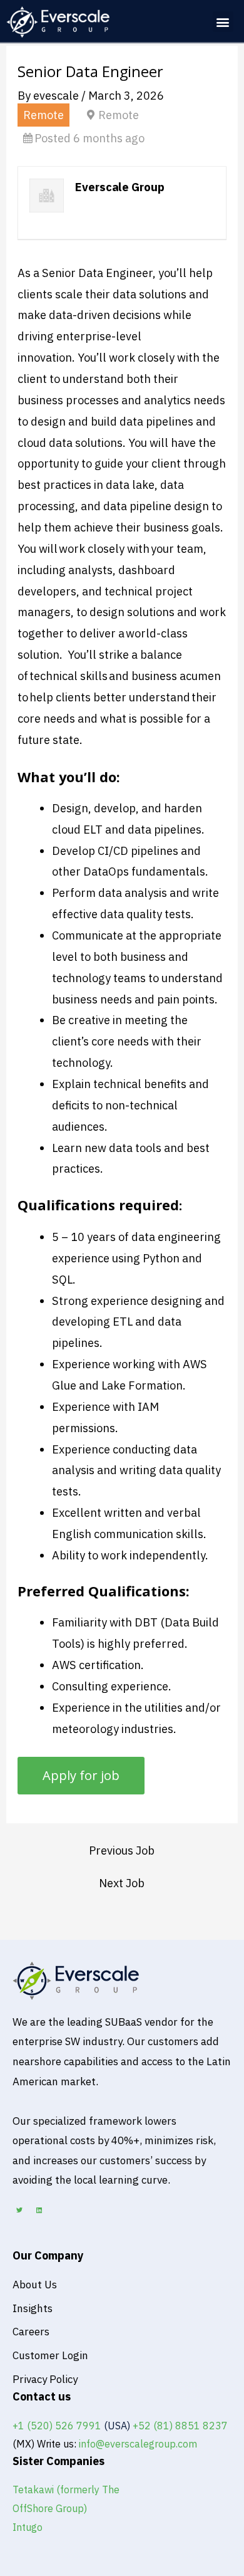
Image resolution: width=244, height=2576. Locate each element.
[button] (223, 22)
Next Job (122, 1883)
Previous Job (122, 1850)
